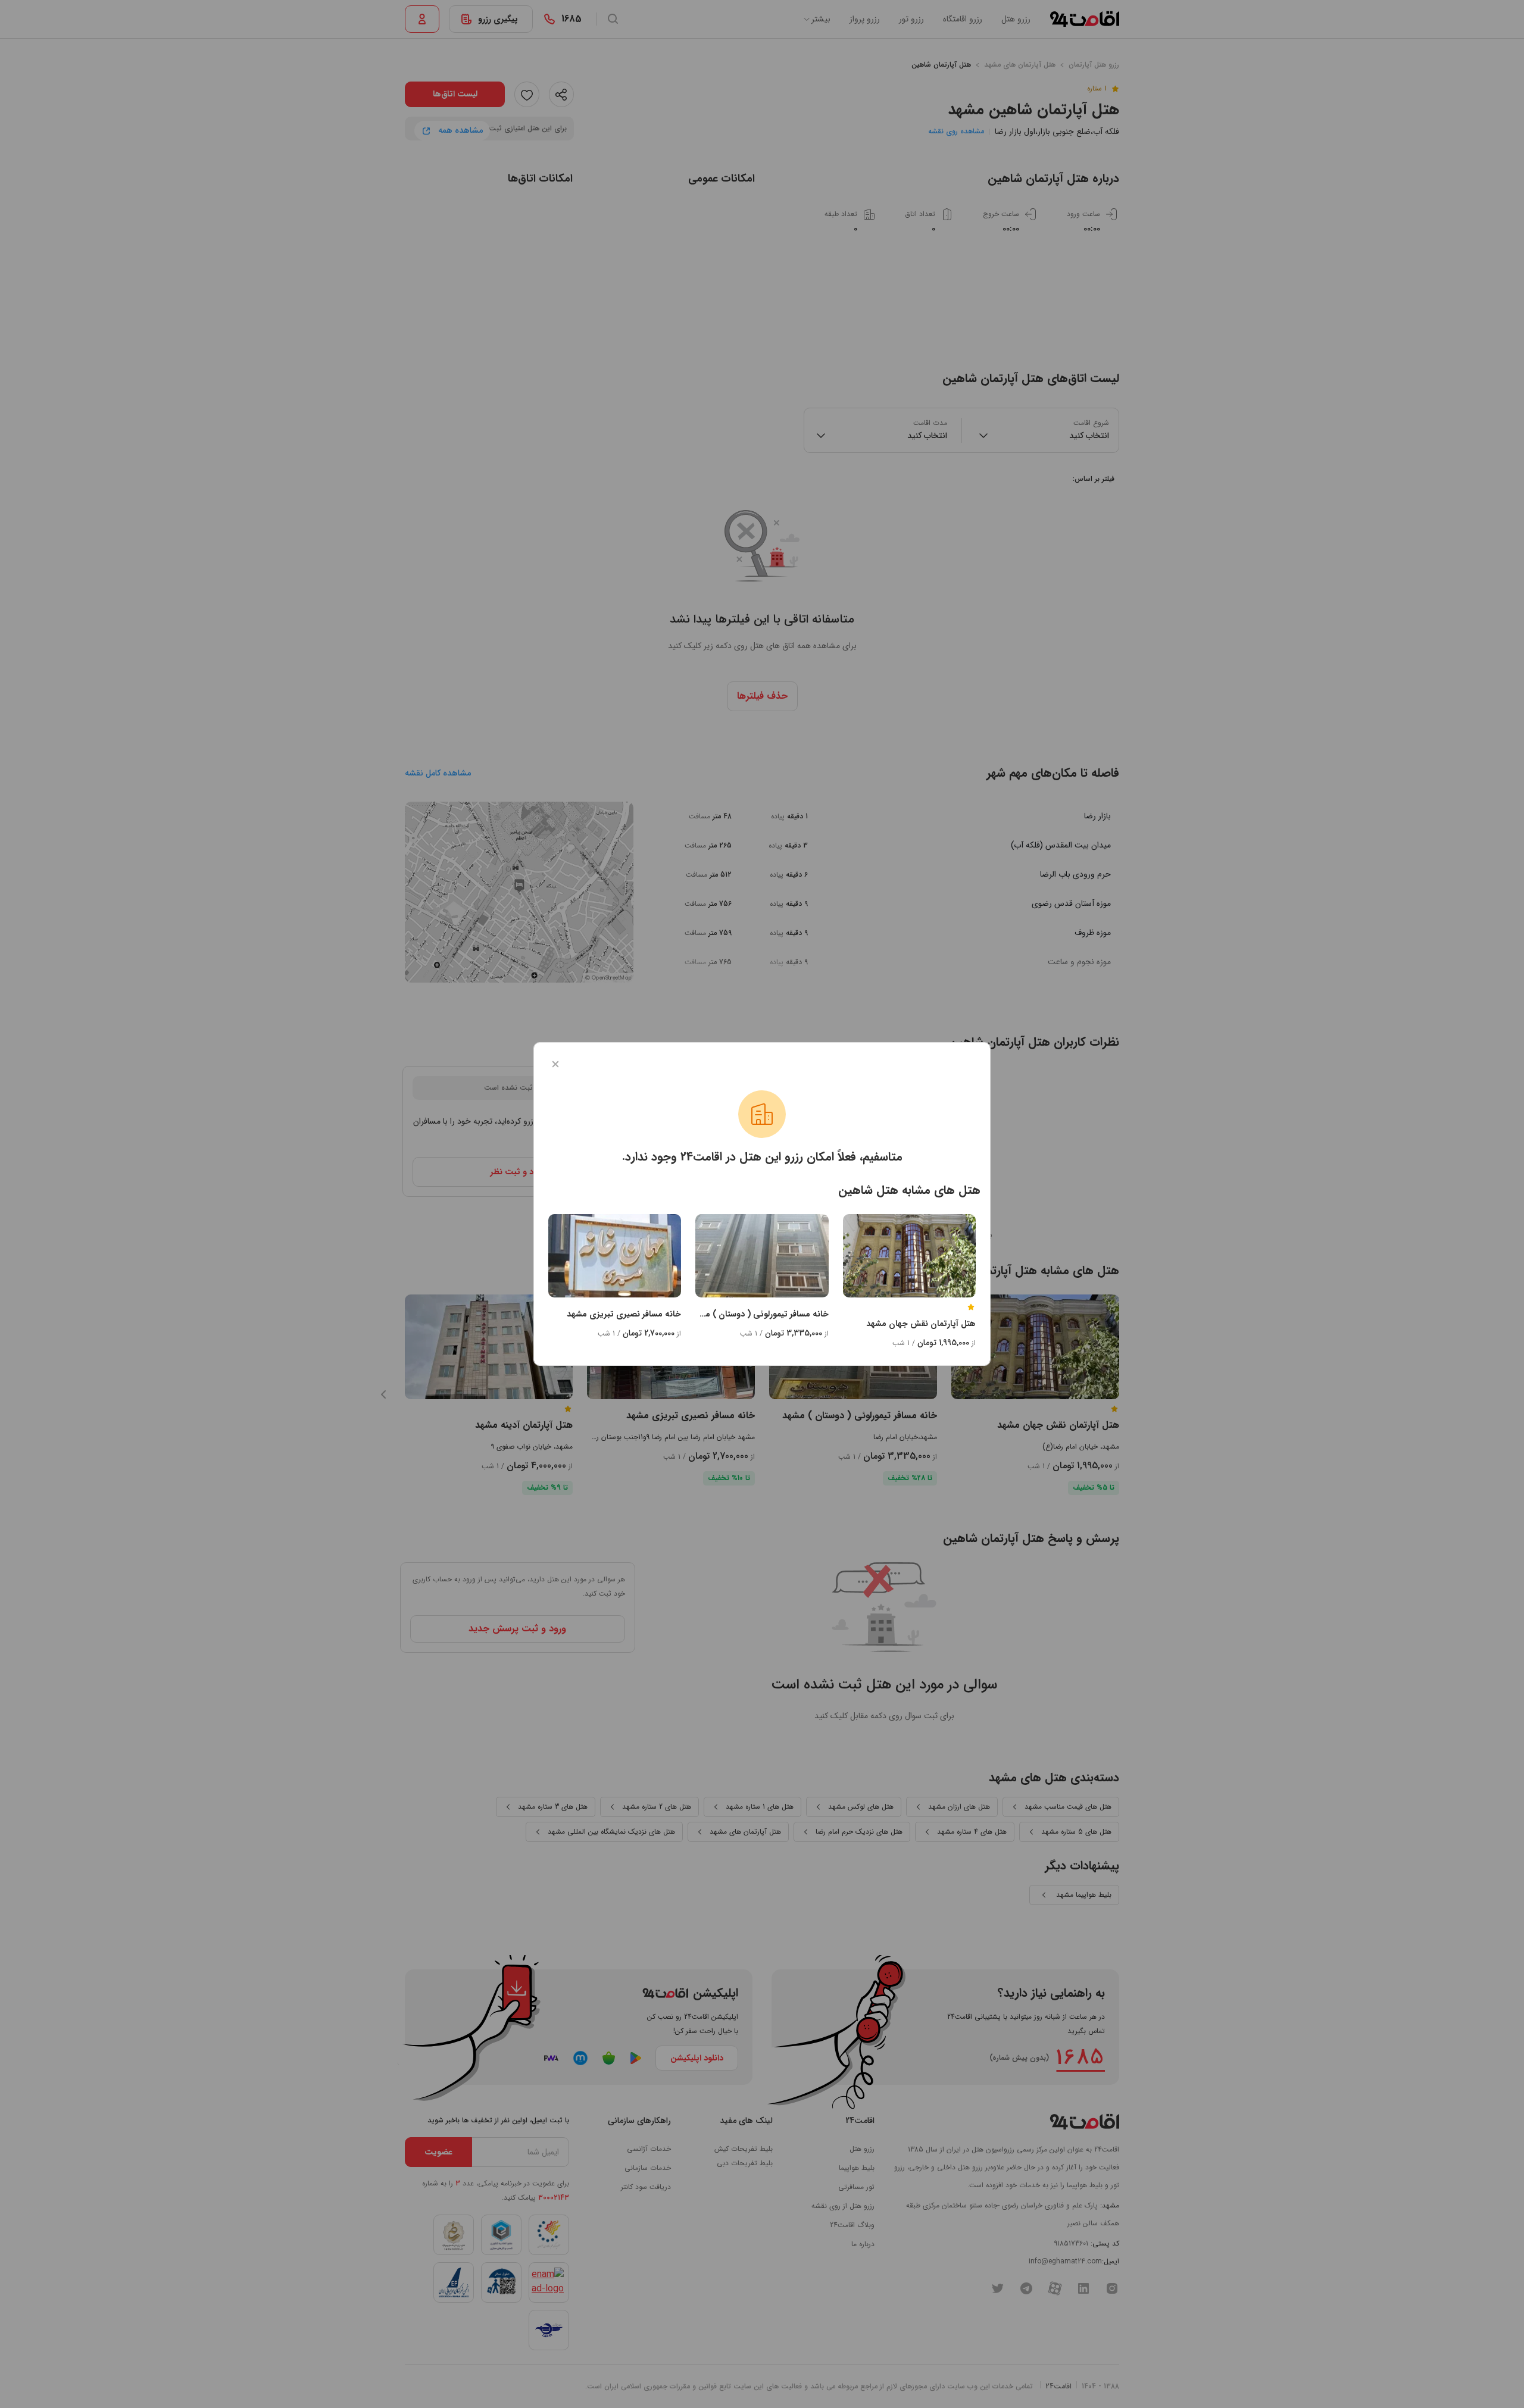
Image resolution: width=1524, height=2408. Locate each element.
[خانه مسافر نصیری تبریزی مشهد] (615, 1256)
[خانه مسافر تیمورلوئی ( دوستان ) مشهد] (762, 1256)
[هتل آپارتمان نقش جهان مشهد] (909, 1256)
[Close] (555, 1064)
